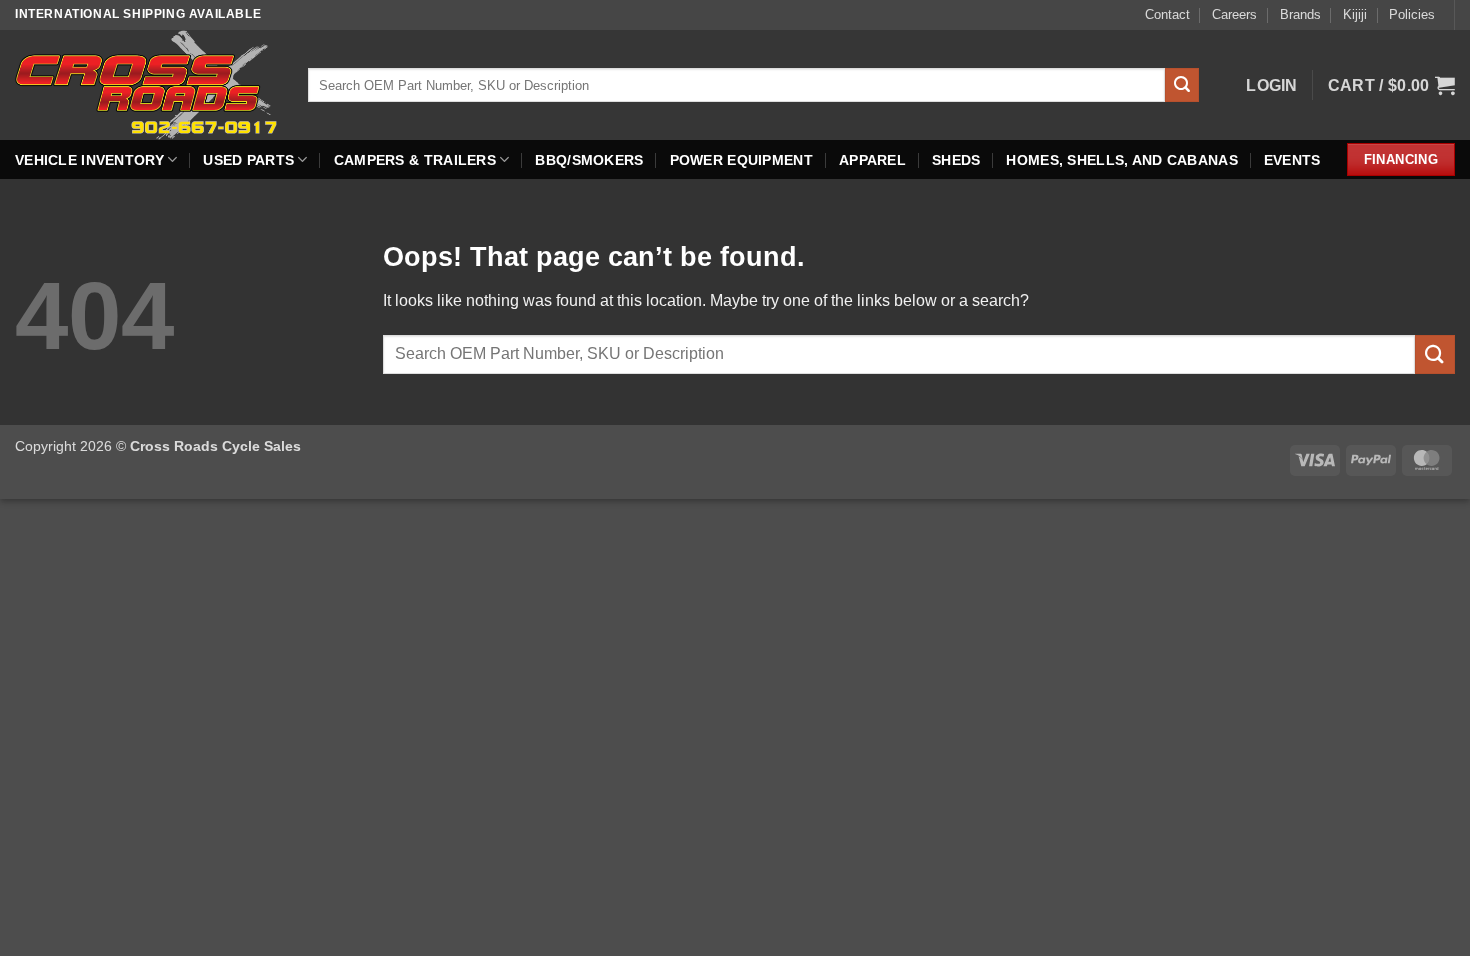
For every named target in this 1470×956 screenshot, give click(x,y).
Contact (1167, 14)
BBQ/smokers (589, 160)
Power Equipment (741, 160)
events (1292, 160)
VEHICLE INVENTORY (89, 160)
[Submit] (1182, 85)
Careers (1234, 14)
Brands (1300, 14)
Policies (1412, 14)
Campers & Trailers (415, 160)
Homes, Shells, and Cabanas (1122, 160)
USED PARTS (248, 160)
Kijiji (1355, 14)
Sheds (956, 160)
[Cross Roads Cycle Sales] (146, 84)
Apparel (872, 160)
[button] (1272, 85)
